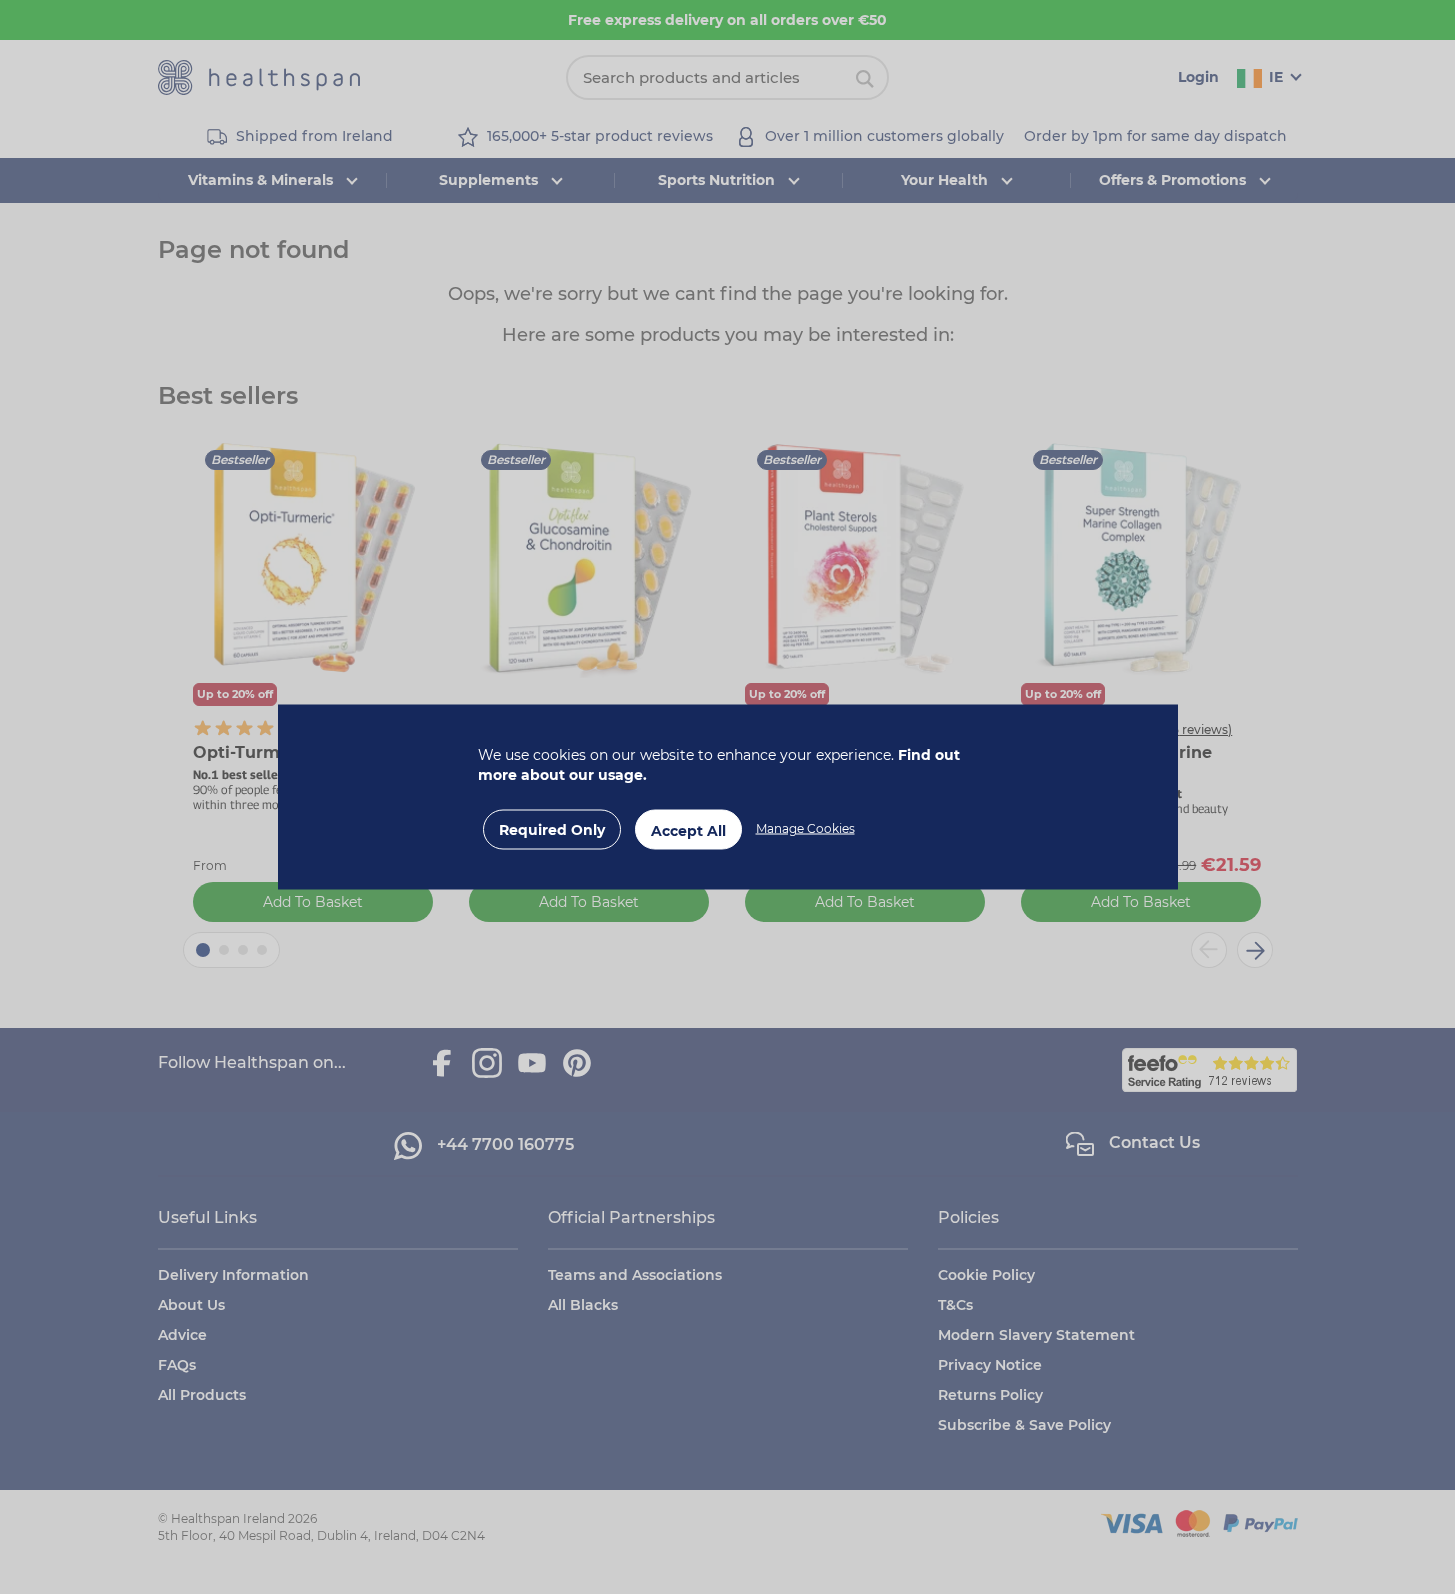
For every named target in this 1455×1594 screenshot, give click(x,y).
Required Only (552, 830)
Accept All (688, 831)
